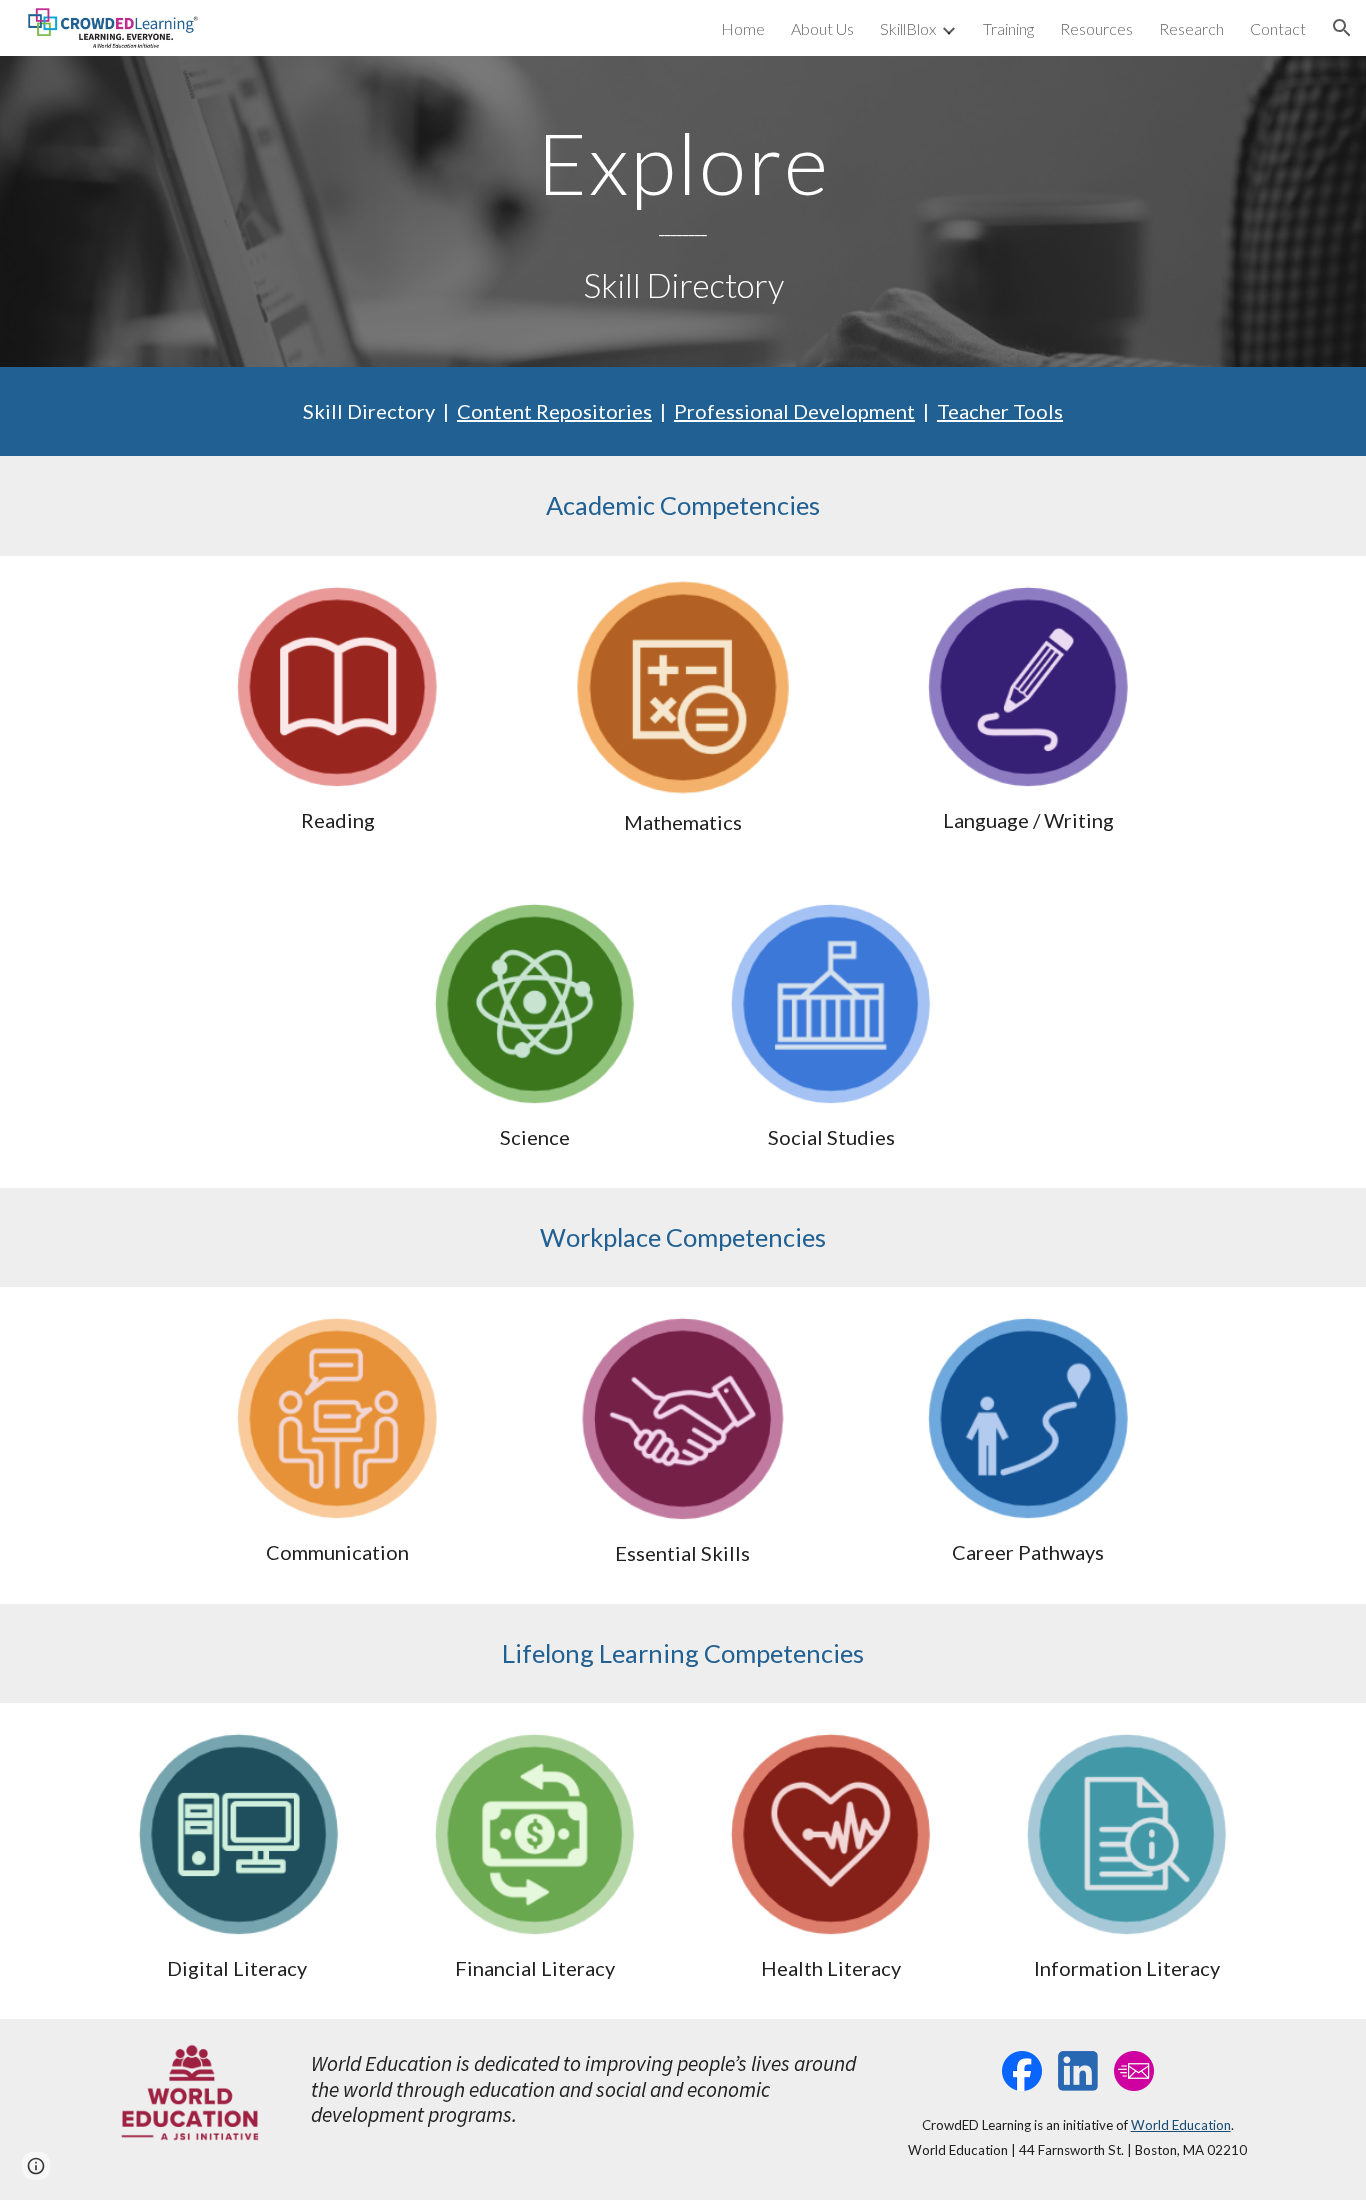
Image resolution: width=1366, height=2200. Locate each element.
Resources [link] (1096, 28)
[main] (683, 211)
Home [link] (743, 28)
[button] (1342, 28)
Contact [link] (1278, 28)
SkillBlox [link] (908, 28)
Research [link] (1191, 28)
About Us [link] (822, 28)
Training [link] (1008, 28)
